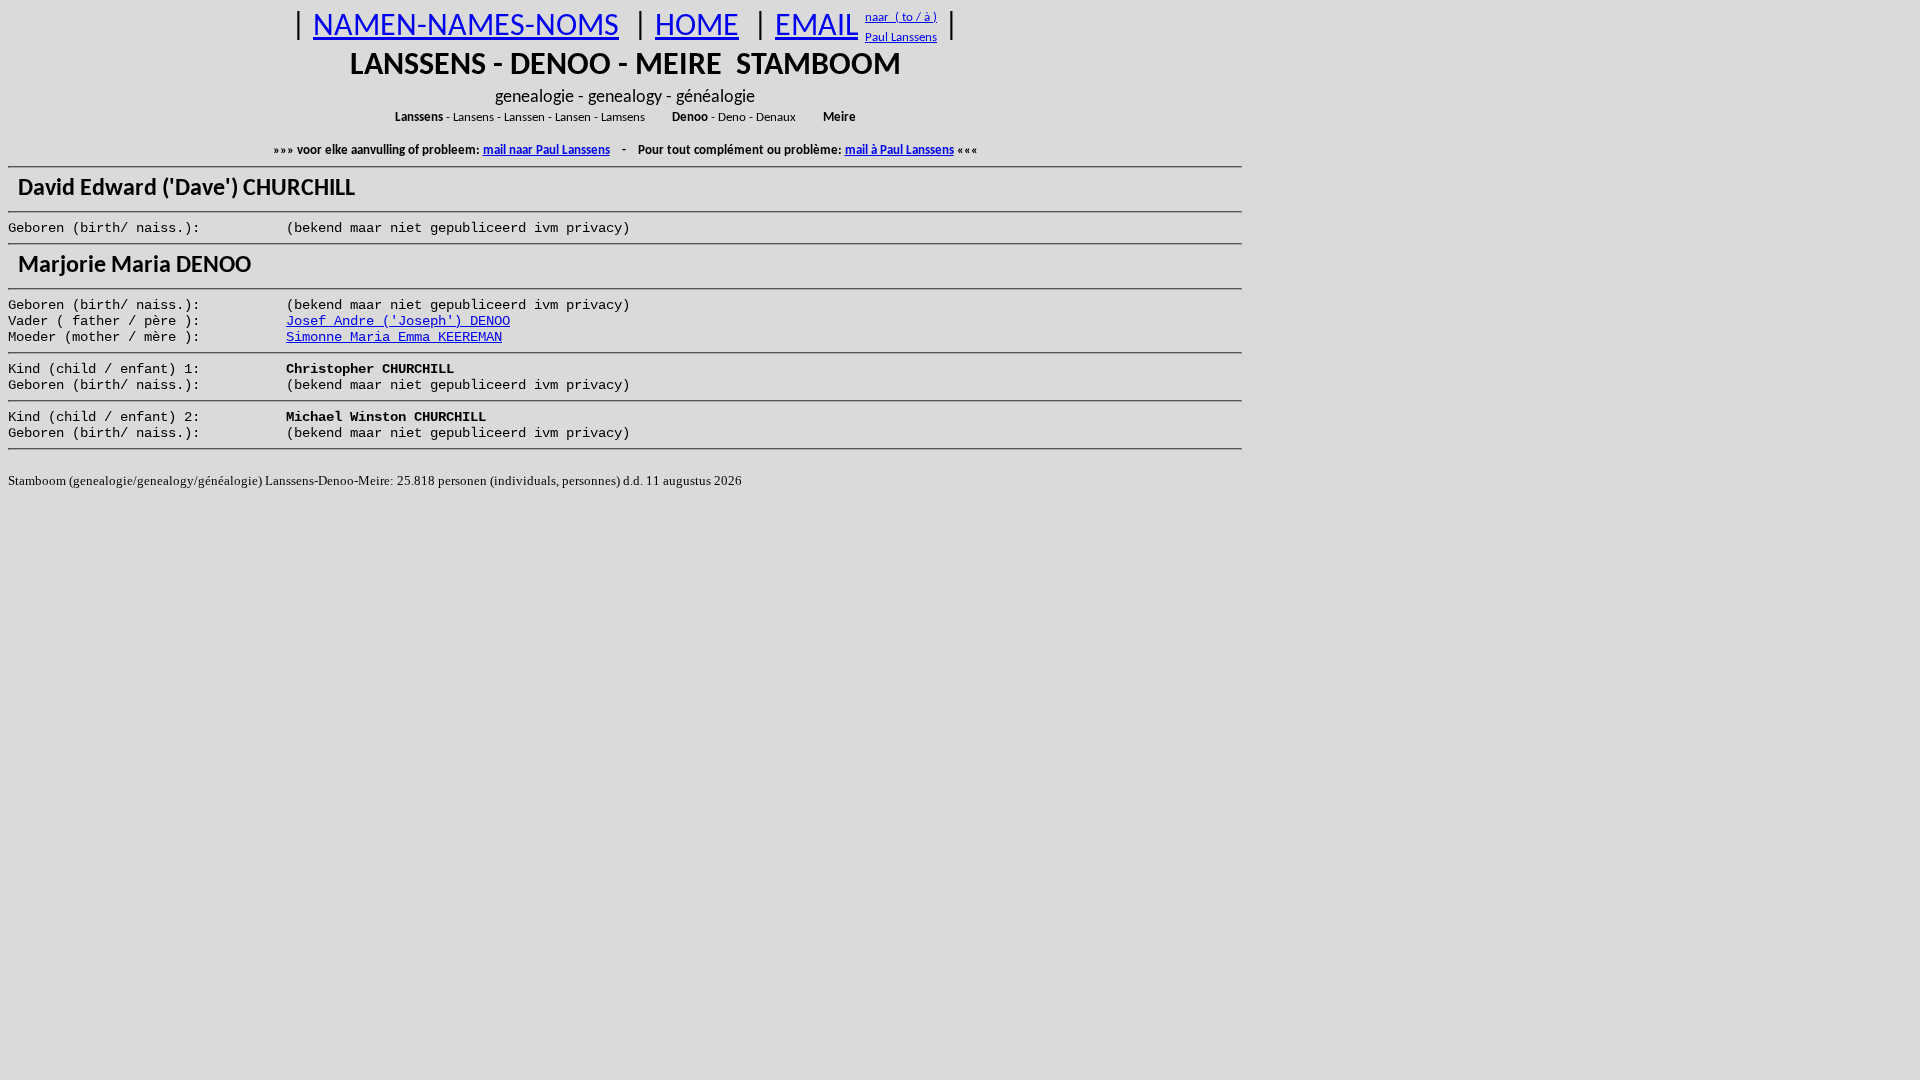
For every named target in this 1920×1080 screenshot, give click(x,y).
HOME (697, 27)
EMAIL (816, 27)
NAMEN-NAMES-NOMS (466, 27)
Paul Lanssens (901, 37)
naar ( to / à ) (901, 17)
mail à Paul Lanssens (899, 150)
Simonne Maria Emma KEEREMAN (394, 337)
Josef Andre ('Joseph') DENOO (398, 321)
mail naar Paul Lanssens (546, 150)
